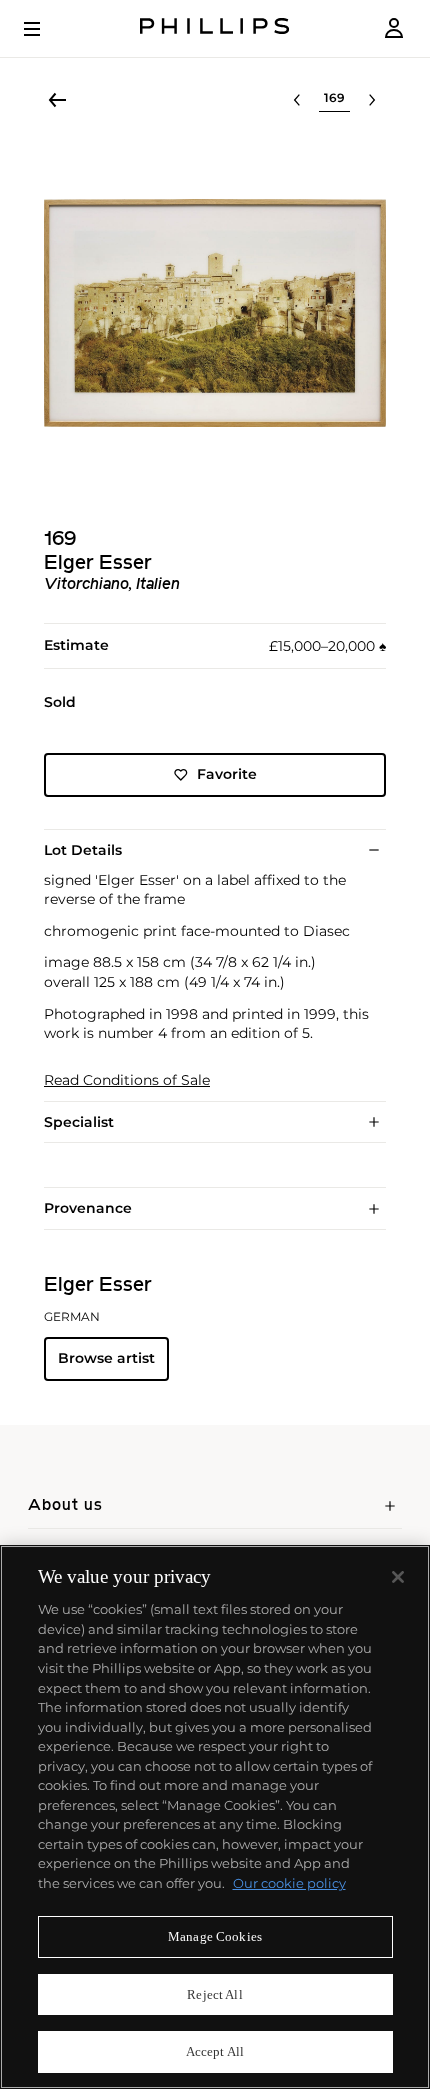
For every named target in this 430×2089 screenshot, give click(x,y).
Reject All (214, 1994)
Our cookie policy (289, 1883)
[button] (215, 313)
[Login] (394, 28)
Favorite (227, 774)
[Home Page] (215, 28)
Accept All (215, 2051)
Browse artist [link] (106, 1358)
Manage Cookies (215, 1936)
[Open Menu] (46, 29)
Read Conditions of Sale (127, 1080)
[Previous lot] (297, 100)
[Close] (398, 1577)
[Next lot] (372, 100)
